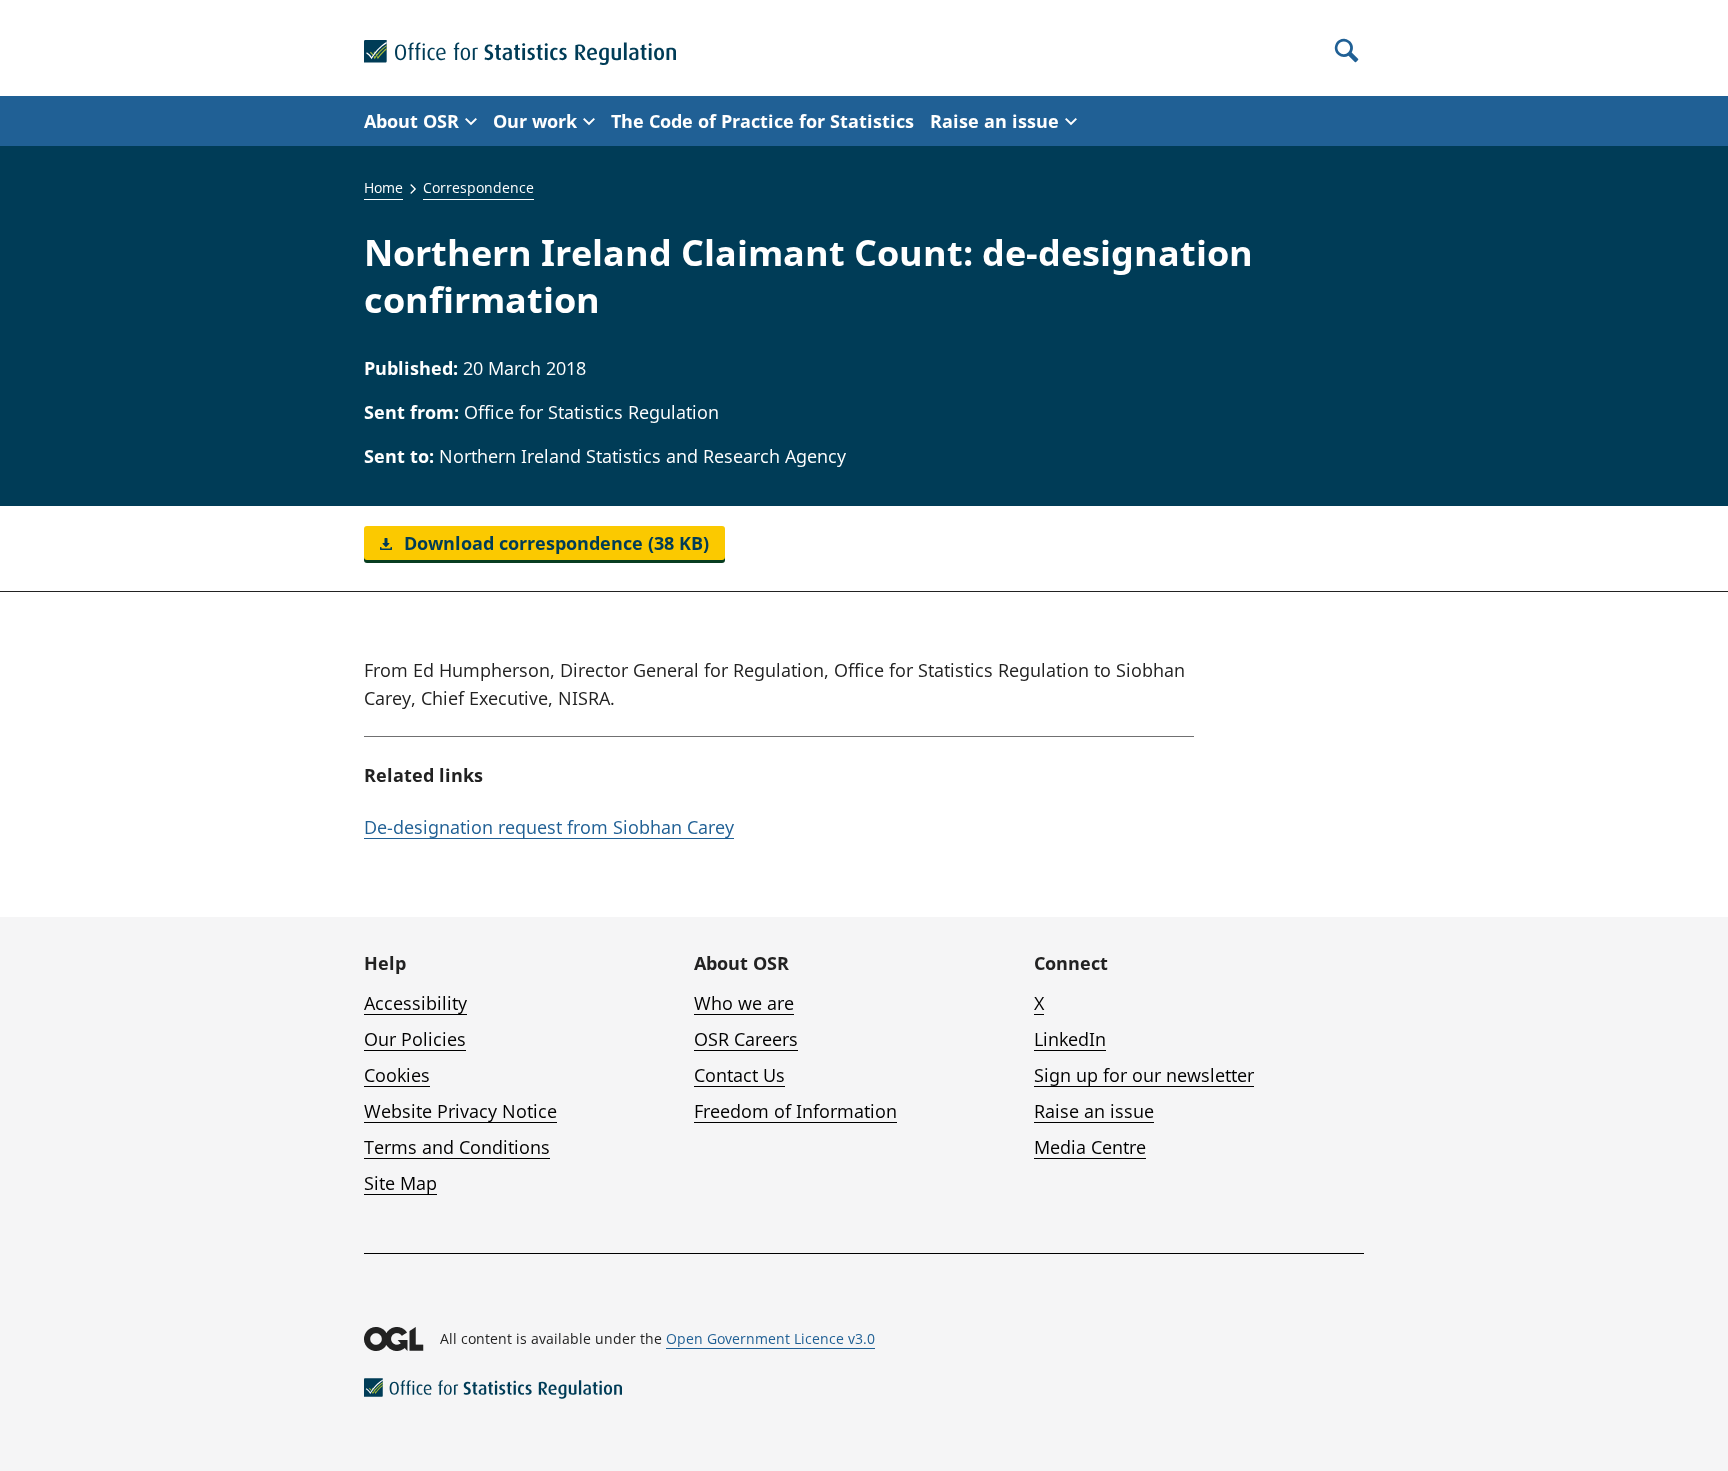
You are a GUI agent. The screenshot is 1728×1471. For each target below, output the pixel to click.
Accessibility (415, 1003)
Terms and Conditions (457, 1147)
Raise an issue (1094, 1111)
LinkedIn (1070, 1039)
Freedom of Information (795, 1111)
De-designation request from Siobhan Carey (549, 827)
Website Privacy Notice (460, 1111)
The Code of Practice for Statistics (762, 121)
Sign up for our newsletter (1144, 1075)
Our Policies (415, 1039)
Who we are (744, 1003)
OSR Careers (746, 1039)
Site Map (400, 1183)
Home (383, 187)
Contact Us (739, 1075)
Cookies (397, 1075)
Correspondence (478, 187)
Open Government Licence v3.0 (770, 1338)
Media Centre (1090, 1147)
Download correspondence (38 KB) (554, 543)
